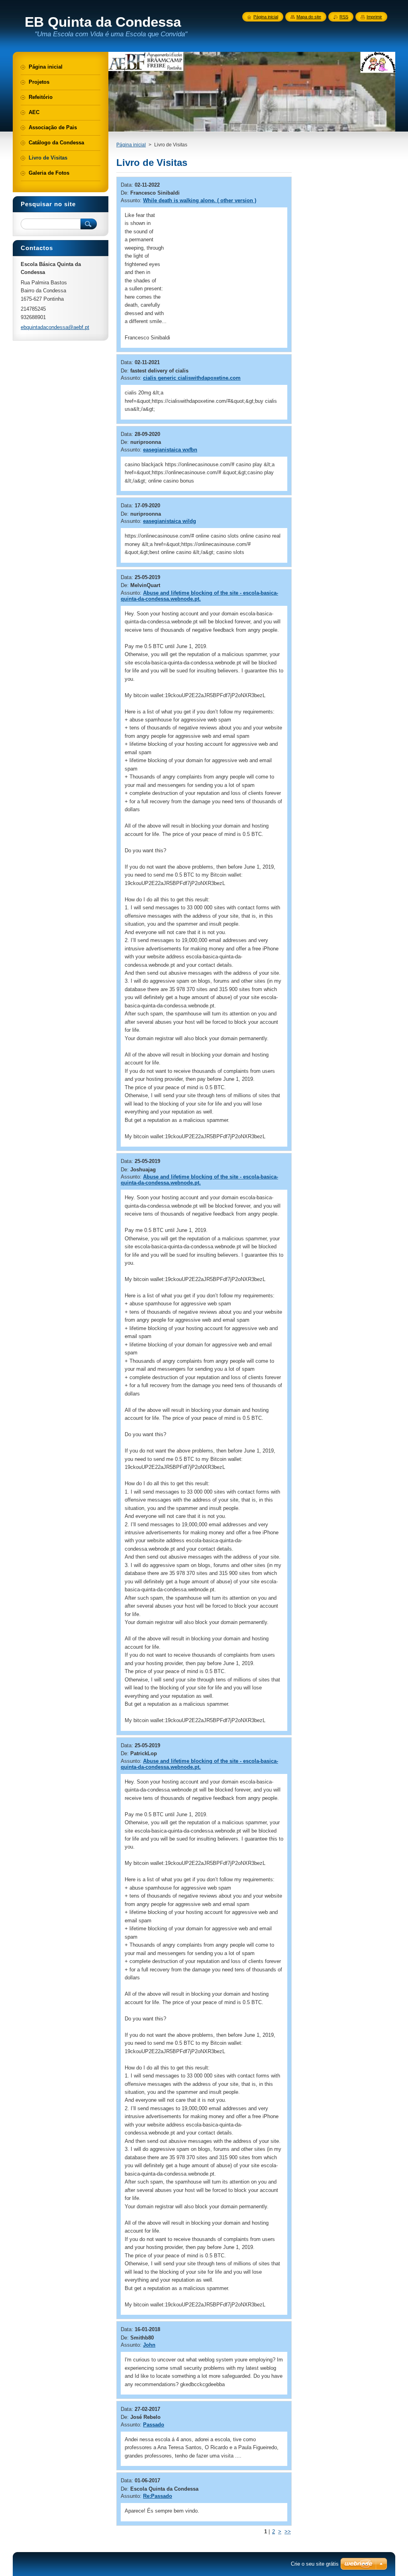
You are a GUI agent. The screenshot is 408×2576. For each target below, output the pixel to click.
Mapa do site (309, 17)
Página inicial (131, 145)
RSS (344, 17)
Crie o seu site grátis (315, 2564)
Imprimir (374, 17)
